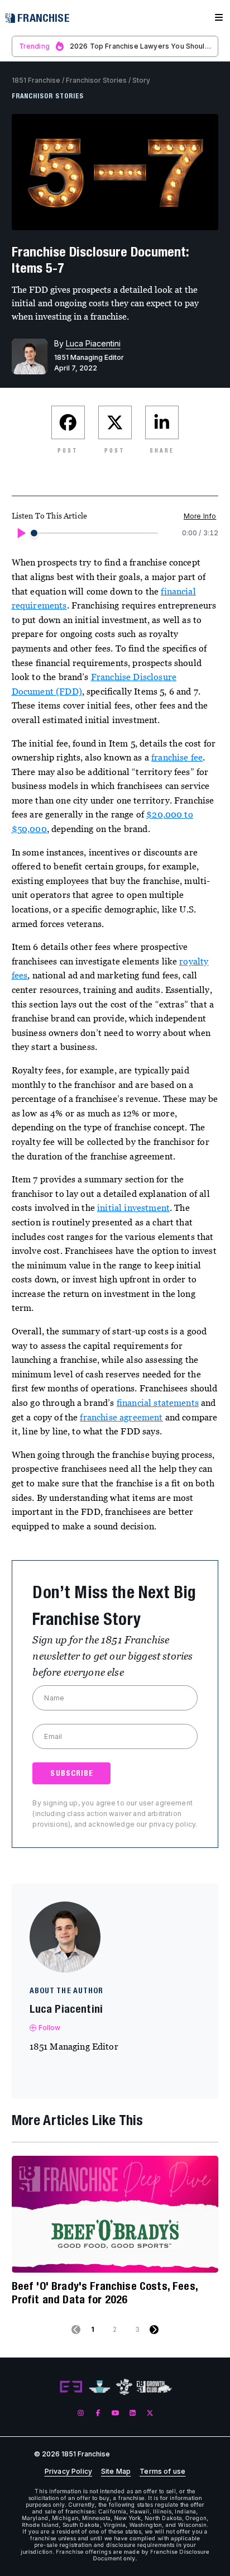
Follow (50, 2028)
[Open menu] (219, 18)
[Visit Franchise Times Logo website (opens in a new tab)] (100, 2387)
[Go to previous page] (76, 2330)
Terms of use (162, 2472)
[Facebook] (98, 2413)
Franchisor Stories (96, 80)
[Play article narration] (21, 533)
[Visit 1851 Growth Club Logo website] (154, 2387)
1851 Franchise (36, 80)
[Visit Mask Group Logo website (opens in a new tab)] (124, 2387)
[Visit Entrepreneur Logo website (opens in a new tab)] (71, 2387)
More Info (200, 516)
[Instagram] (81, 2413)
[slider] (34, 533)
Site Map (116, 2472)
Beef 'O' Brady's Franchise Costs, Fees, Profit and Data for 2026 (105, 2292)
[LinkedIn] (133, 2413)
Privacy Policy (68, 2472)
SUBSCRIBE (72, 1773)
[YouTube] (115, 2413)
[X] (150, 2413)
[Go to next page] (154, 2330)
